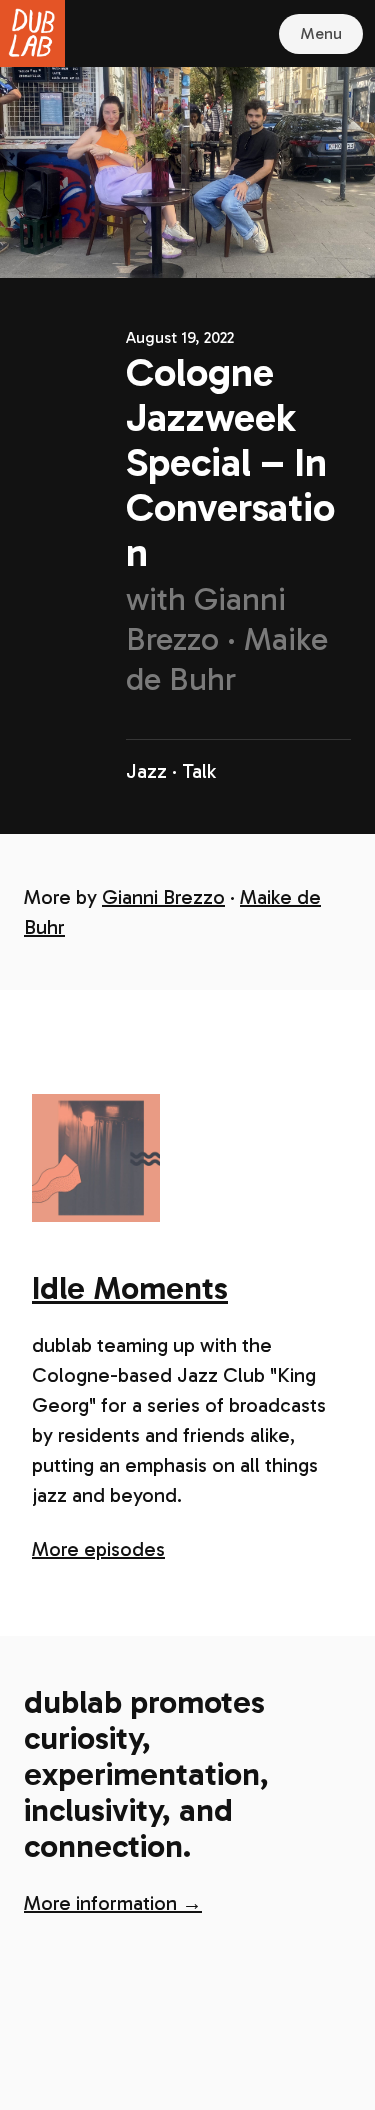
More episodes (98, 1549)
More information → (113, 1903)
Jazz (146, 771)
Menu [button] (321, 33)
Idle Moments (130, 1288)
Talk (199, 771)
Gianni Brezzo (163, 897)
